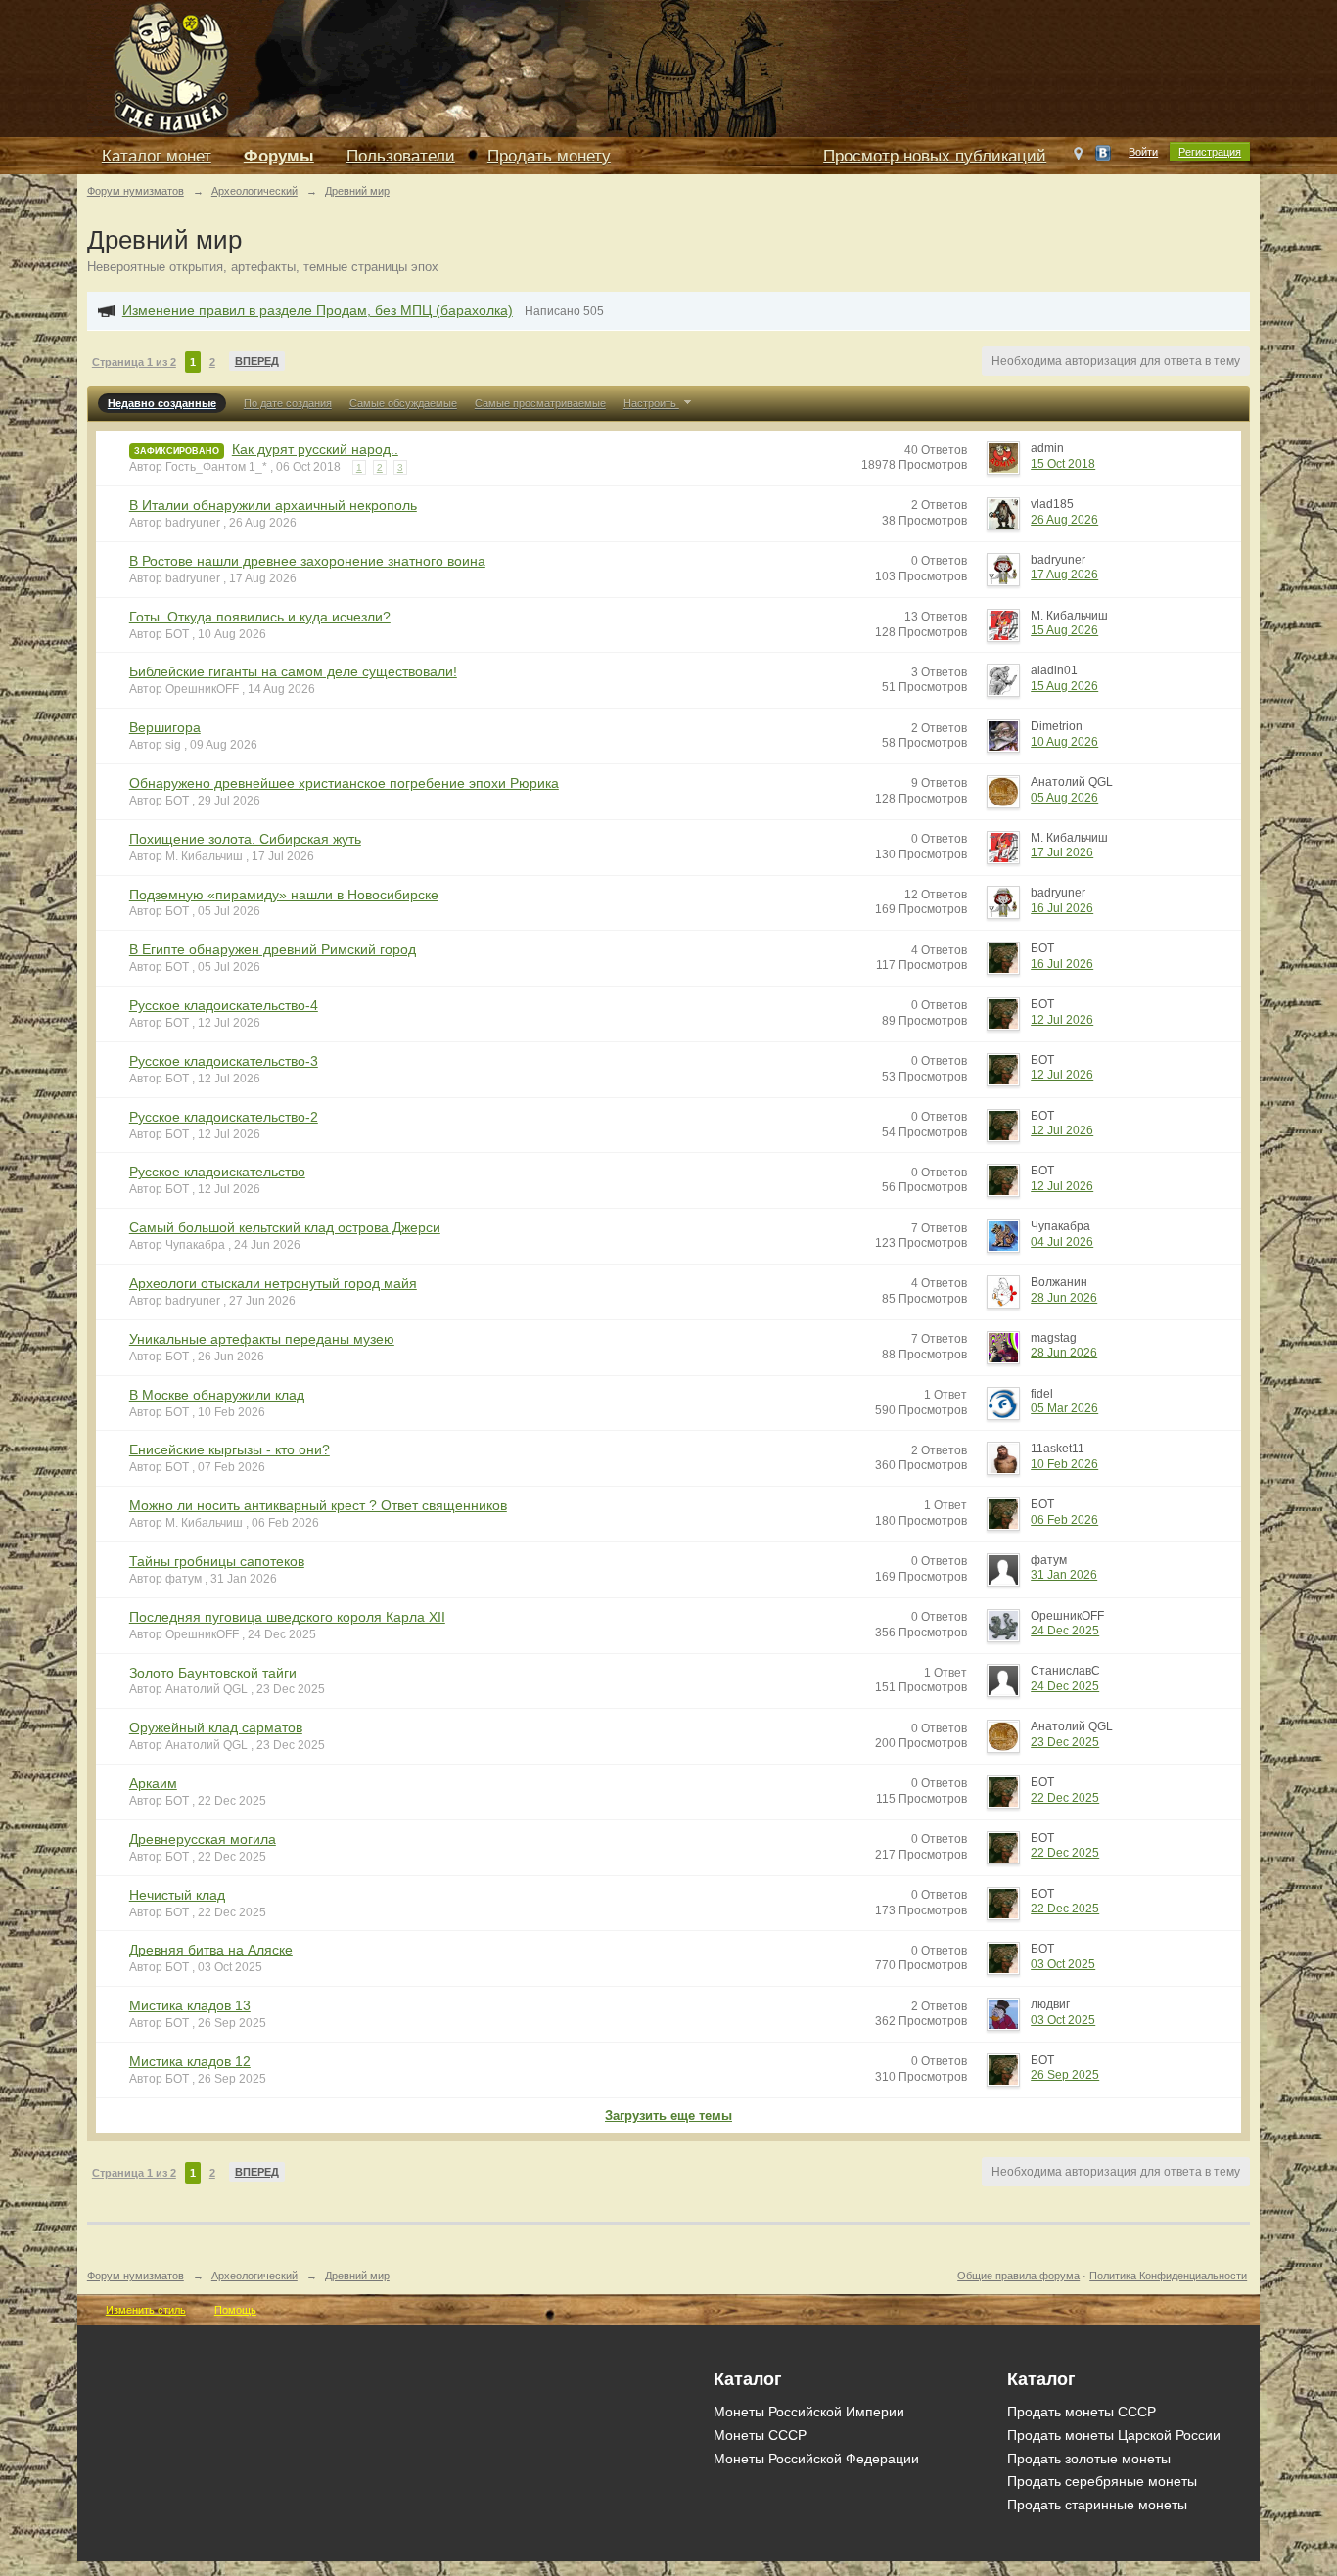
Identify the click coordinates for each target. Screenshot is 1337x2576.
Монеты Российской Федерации (816, 2459)
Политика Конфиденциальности (1168, 2276)
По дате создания (288, 403)
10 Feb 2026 (1064, 1464)
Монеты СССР (760, 2435)
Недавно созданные (162, 403)
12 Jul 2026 (1062, 1020)
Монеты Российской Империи (809, 2412)
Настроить (651, 403)
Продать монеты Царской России (1114, 2435)
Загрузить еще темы (668, 2116)
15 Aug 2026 (1064, 630)
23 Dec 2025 (1065, 1742)
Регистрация (1210, 152)
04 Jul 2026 (1062, 1242)
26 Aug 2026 (1064, 520)
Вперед (257, 361)
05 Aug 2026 (1064, 798)
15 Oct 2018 (1063, 464)
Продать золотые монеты (1089, 2459)
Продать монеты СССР (1082, 2412)
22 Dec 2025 (1065, 1798)
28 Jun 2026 (1064, 1298)
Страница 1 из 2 (134, 362)
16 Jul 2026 (1062, 908)
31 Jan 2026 (1064, 1575)
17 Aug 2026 (1064, 575)
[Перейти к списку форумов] (528, 67)
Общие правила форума (1018, 2276)
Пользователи (401, 156)
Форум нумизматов (136, 2276)
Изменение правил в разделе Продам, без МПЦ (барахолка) (318, 310)
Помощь (235, 2310)
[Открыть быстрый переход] (1078, 158)
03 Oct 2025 (1063, 1964)
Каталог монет (157, 156)
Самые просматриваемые (540, 403)
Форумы (279, 156)
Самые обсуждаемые (403, 403)
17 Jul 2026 (1062, 852)
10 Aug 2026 (1064, 742)
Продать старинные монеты (1097, 2505)
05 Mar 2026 (1064, 1408)
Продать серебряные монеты (1102, 2481)
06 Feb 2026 (1064, 1520)
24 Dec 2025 (1065, 1631)
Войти (1143, 152)
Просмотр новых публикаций (935, 156)
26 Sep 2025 (1065, 2075)
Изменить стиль (146, 2310)
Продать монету (549, 156)
